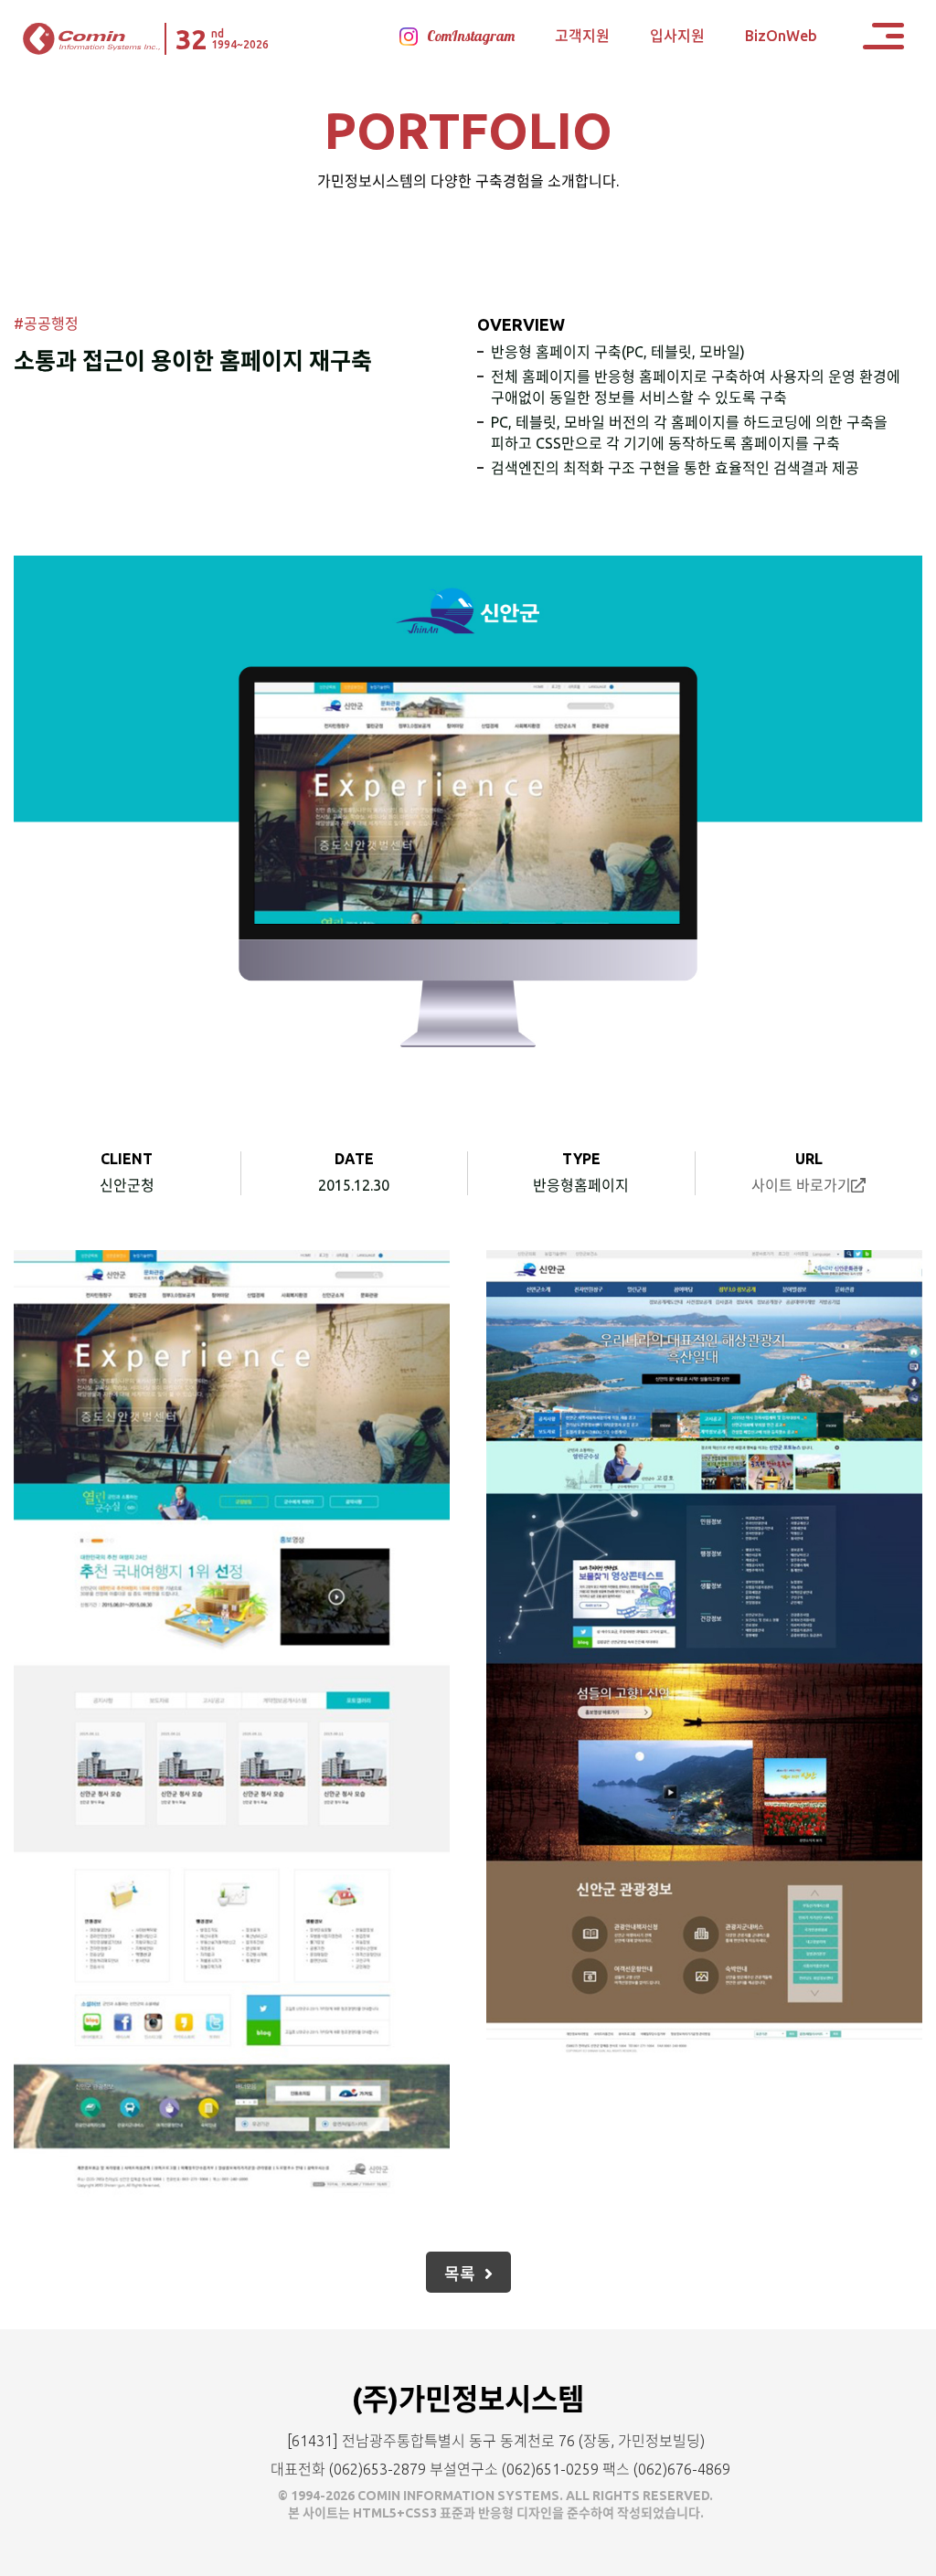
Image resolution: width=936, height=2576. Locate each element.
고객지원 (582, 36)
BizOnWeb (781, 36)
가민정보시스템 (91, 39)
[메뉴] (883, 36)
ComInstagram (471, 36)
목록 (460, 2274)
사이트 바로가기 (801, 1185)
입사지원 (677, 36)
